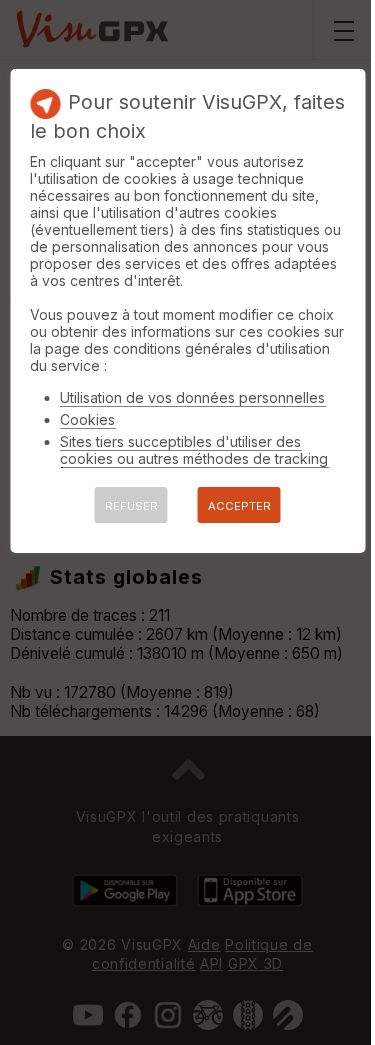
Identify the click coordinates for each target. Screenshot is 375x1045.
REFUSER (131, 506)
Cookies (87, 419)
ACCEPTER (239, 506)
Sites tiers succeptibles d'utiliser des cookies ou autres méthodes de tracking (194, 450)
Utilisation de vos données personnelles (192, 397)
